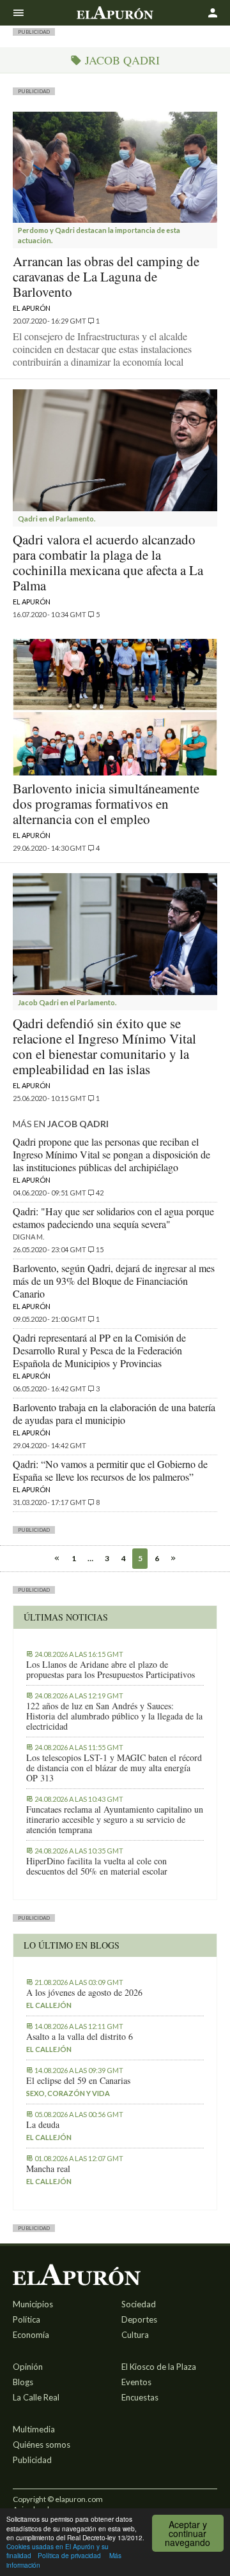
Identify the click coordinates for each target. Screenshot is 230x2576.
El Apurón (32, 308)
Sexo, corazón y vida (68, 2093)
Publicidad (32, 2460)
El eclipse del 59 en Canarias (78, 2081)
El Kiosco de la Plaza (159, 2367)
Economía (31, 2335)
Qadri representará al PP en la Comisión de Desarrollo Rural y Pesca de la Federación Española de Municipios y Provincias (99, 1350)
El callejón (49, 2005)
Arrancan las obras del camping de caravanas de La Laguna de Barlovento (106, 276)
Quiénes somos (42, 2445)
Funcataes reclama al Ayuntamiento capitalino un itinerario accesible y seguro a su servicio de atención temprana (115, 1820)
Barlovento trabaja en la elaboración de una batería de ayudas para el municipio (114, 1413)
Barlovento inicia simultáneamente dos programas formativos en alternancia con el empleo (106, 804)
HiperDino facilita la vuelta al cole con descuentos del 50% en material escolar (97, 1866)
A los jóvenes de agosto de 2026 (84, 1993)
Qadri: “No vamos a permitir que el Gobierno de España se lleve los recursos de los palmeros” (110, 1470)
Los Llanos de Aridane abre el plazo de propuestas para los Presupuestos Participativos (111, 1670)
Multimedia (34, 2429)
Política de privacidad (69, 2555)
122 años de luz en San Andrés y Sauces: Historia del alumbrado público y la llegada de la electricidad (114, 1716)
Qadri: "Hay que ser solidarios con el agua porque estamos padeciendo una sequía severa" (113, 1217)
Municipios (33, 2304)
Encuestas (140, 2397)
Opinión (28, 2367)
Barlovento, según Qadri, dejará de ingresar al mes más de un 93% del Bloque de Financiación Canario (114, 1281)
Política (27, 2319)
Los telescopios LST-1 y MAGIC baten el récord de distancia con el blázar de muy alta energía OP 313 (114, 1768)
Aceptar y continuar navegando (188, 2533)
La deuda (43, 2125)
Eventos (136, 2382)
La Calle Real (36, 2397)
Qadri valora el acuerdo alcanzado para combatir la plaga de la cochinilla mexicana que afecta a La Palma (108, 562)
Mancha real (48, 2169)
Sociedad (139, 2304)
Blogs (23, 2382)
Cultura (135, 2335)
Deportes (139, 2319)
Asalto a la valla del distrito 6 (80, 2037)
